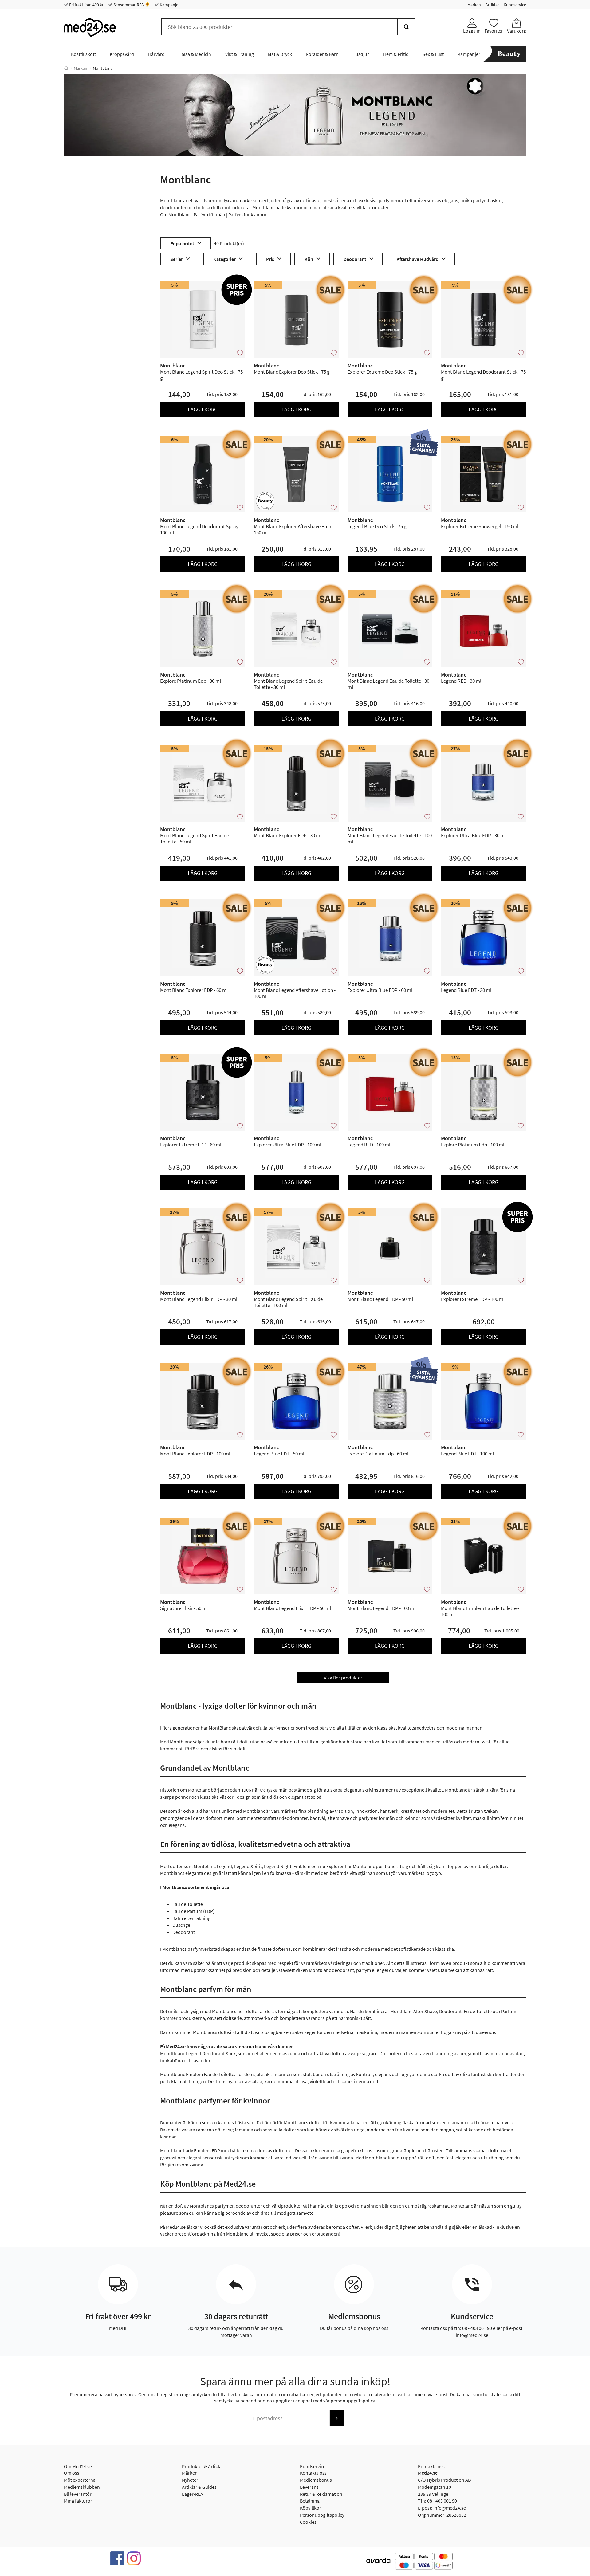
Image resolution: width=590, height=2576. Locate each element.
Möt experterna (80, 2480)
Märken (474, 5)
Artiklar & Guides (199, 2487)
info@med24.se (450, 2508)
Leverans (309, 2487)
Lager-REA (193, 2494)
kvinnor (259, 214)
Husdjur (361, 54)
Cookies (308, 2522)
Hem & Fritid (396, 54)
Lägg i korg (203, 409)
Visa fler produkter (343, 1678)
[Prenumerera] (337, 2418)
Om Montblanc (175, 214)
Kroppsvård (122, 54)
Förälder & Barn (322, 54)
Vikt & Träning (240, 54)
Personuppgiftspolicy (322, 2515)
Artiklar (492, 5)
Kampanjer (169, 5)
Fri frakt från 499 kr (86, 5)
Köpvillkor (311, 2508)
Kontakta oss (313, 2473)
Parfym (236, 214)
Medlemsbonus (316, 2480)
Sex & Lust (433, 54)
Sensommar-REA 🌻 (131, 5)
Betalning (310, 2501)
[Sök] (406, 27)
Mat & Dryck (280, 54)
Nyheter (190, 2480)
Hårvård (156, 54)
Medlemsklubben (82, 2487)
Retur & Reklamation (321, 2494)
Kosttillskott (83, 54)
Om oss (72, 2473)
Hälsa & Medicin (195, 54)
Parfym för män (209, 214)
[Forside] (66, 68)
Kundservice (515, 5)
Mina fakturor (78, 2501)
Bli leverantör (78, 2494)
